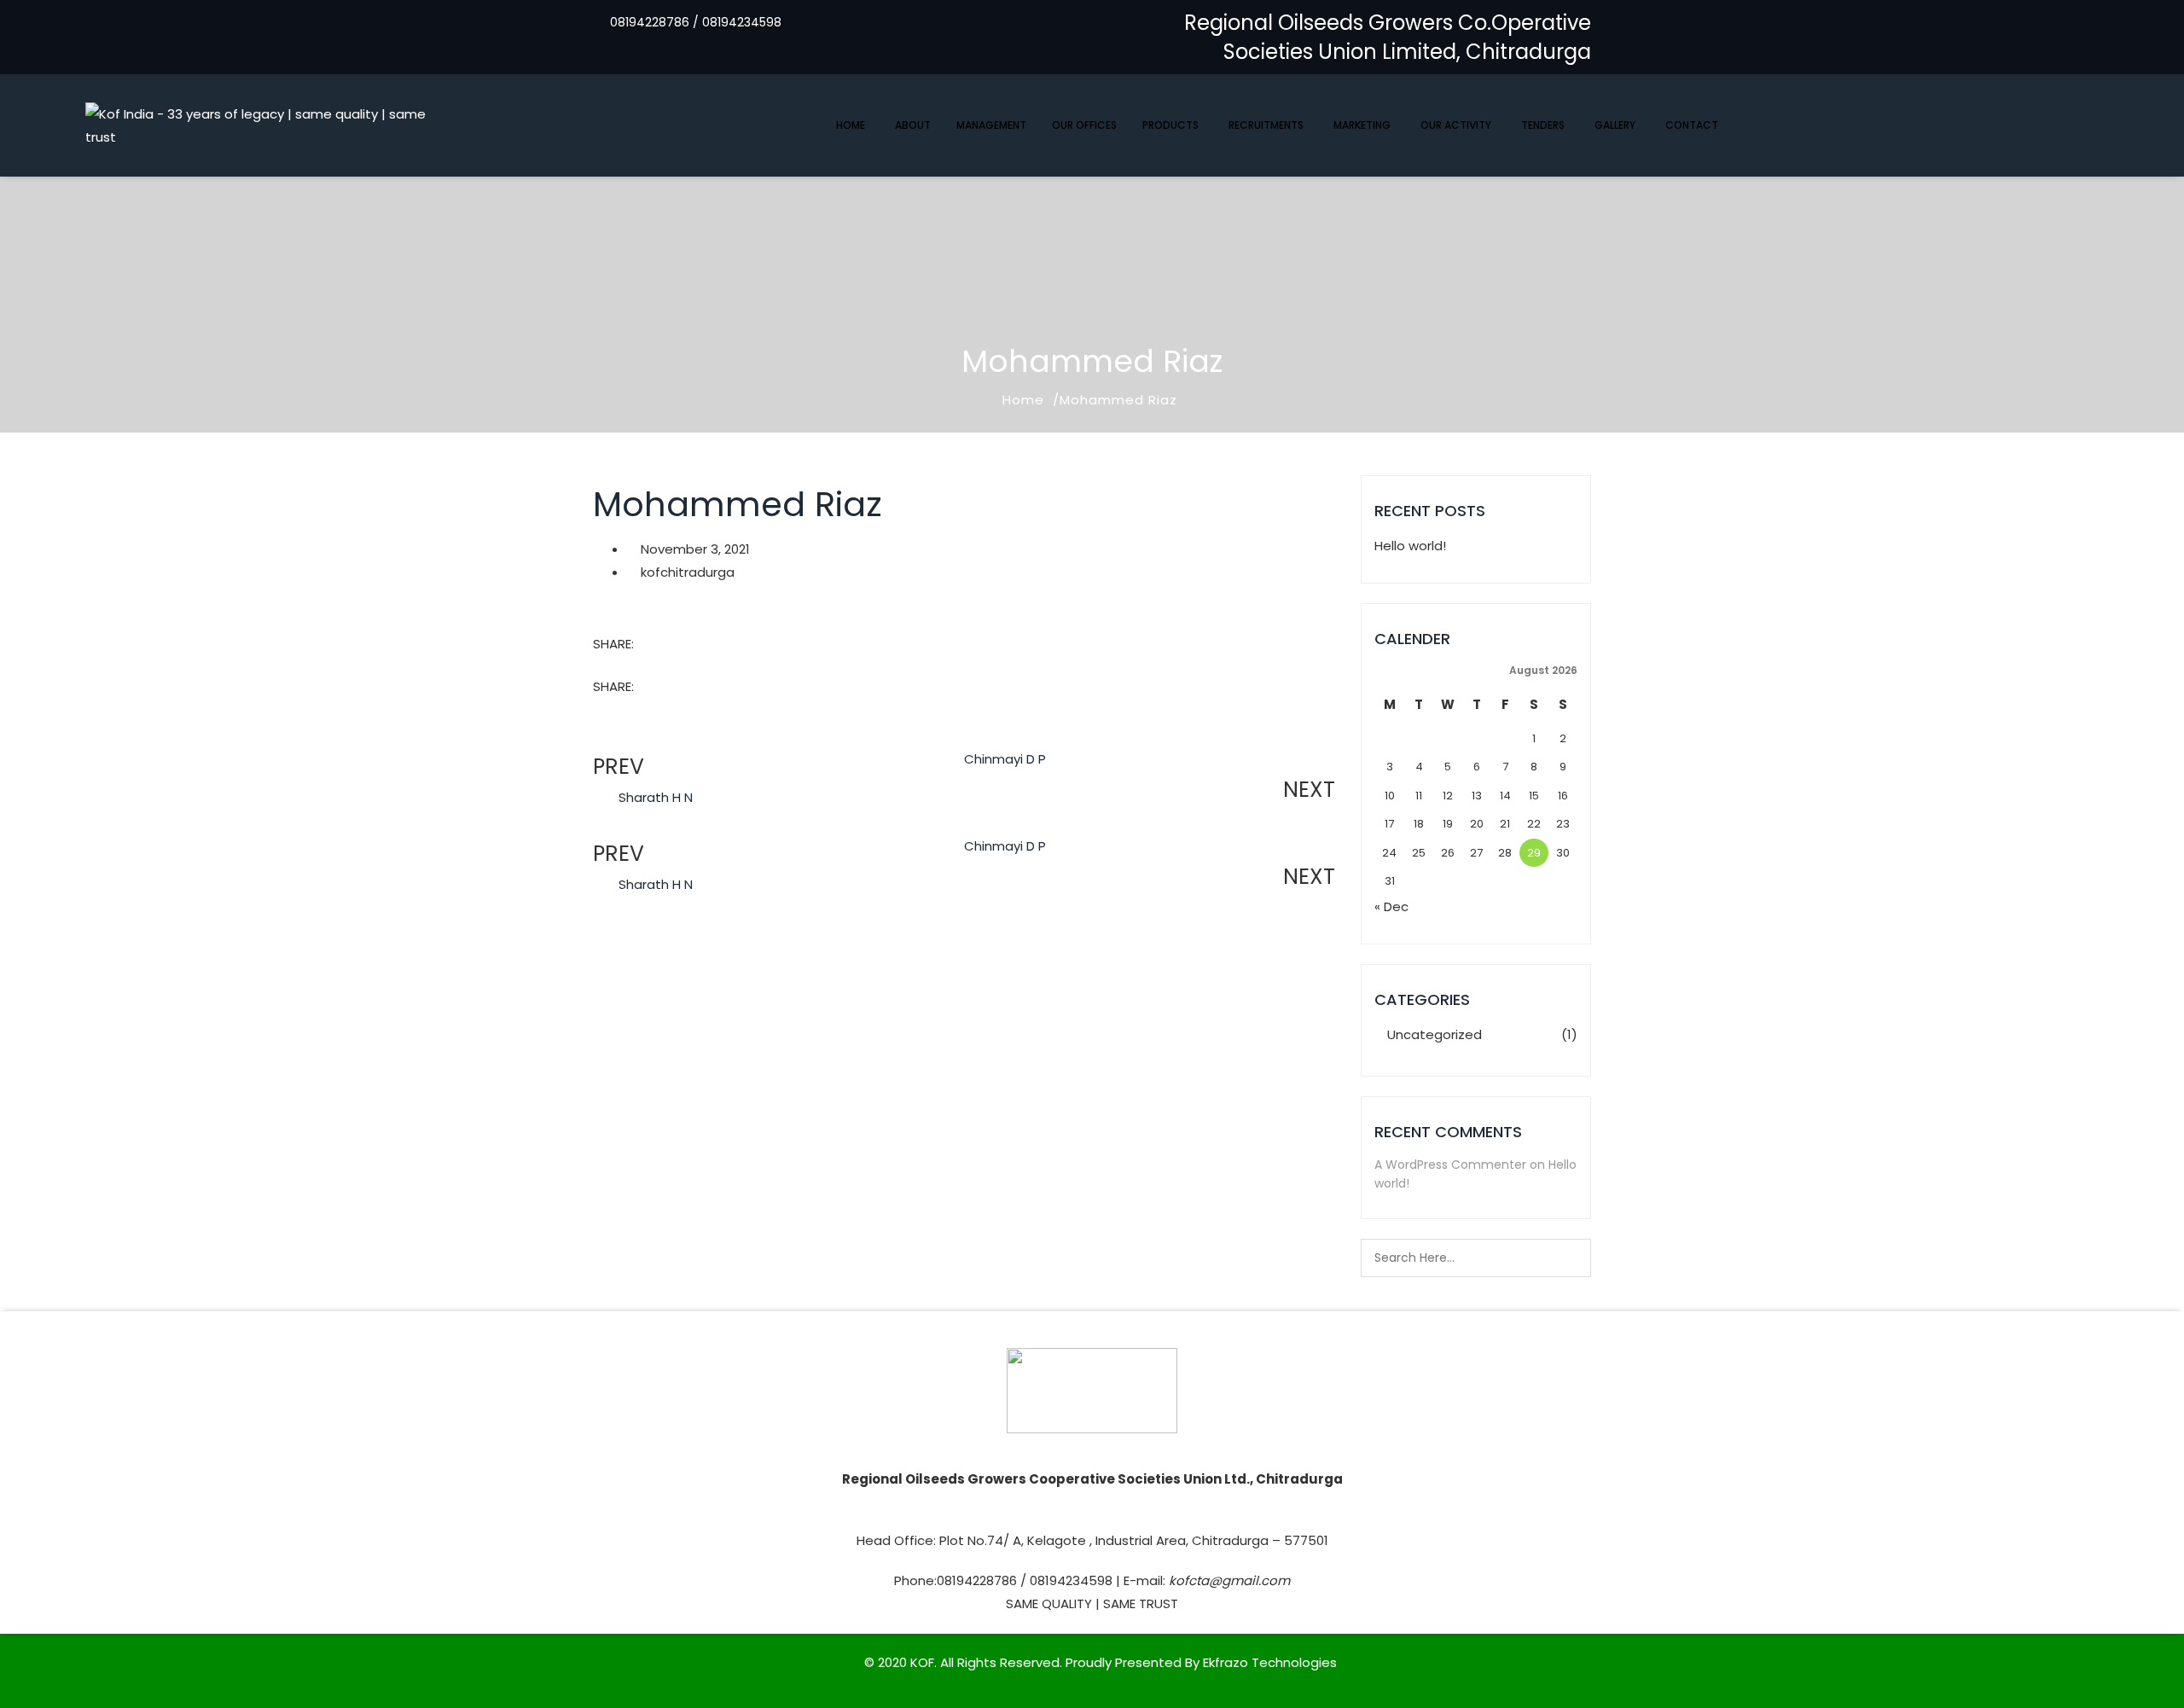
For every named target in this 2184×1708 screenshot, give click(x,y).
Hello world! (1410, 546)
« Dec (1391, 906)
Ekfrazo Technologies (1270, 1662)
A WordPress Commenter (1450, 1165)
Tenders (1543, 125)
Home (851, 125)
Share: (613, 644)
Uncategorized (1435, 1034)
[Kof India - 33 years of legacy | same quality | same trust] (273, 125)
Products (1170, 125)
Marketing (1362, 125)
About (913, 125)
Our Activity (1456, 125)
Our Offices (1084, 125)
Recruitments (1266, 125)
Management (991, 125)
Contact (1692, 125)
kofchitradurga (688, 572)
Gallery (1615, 125)
